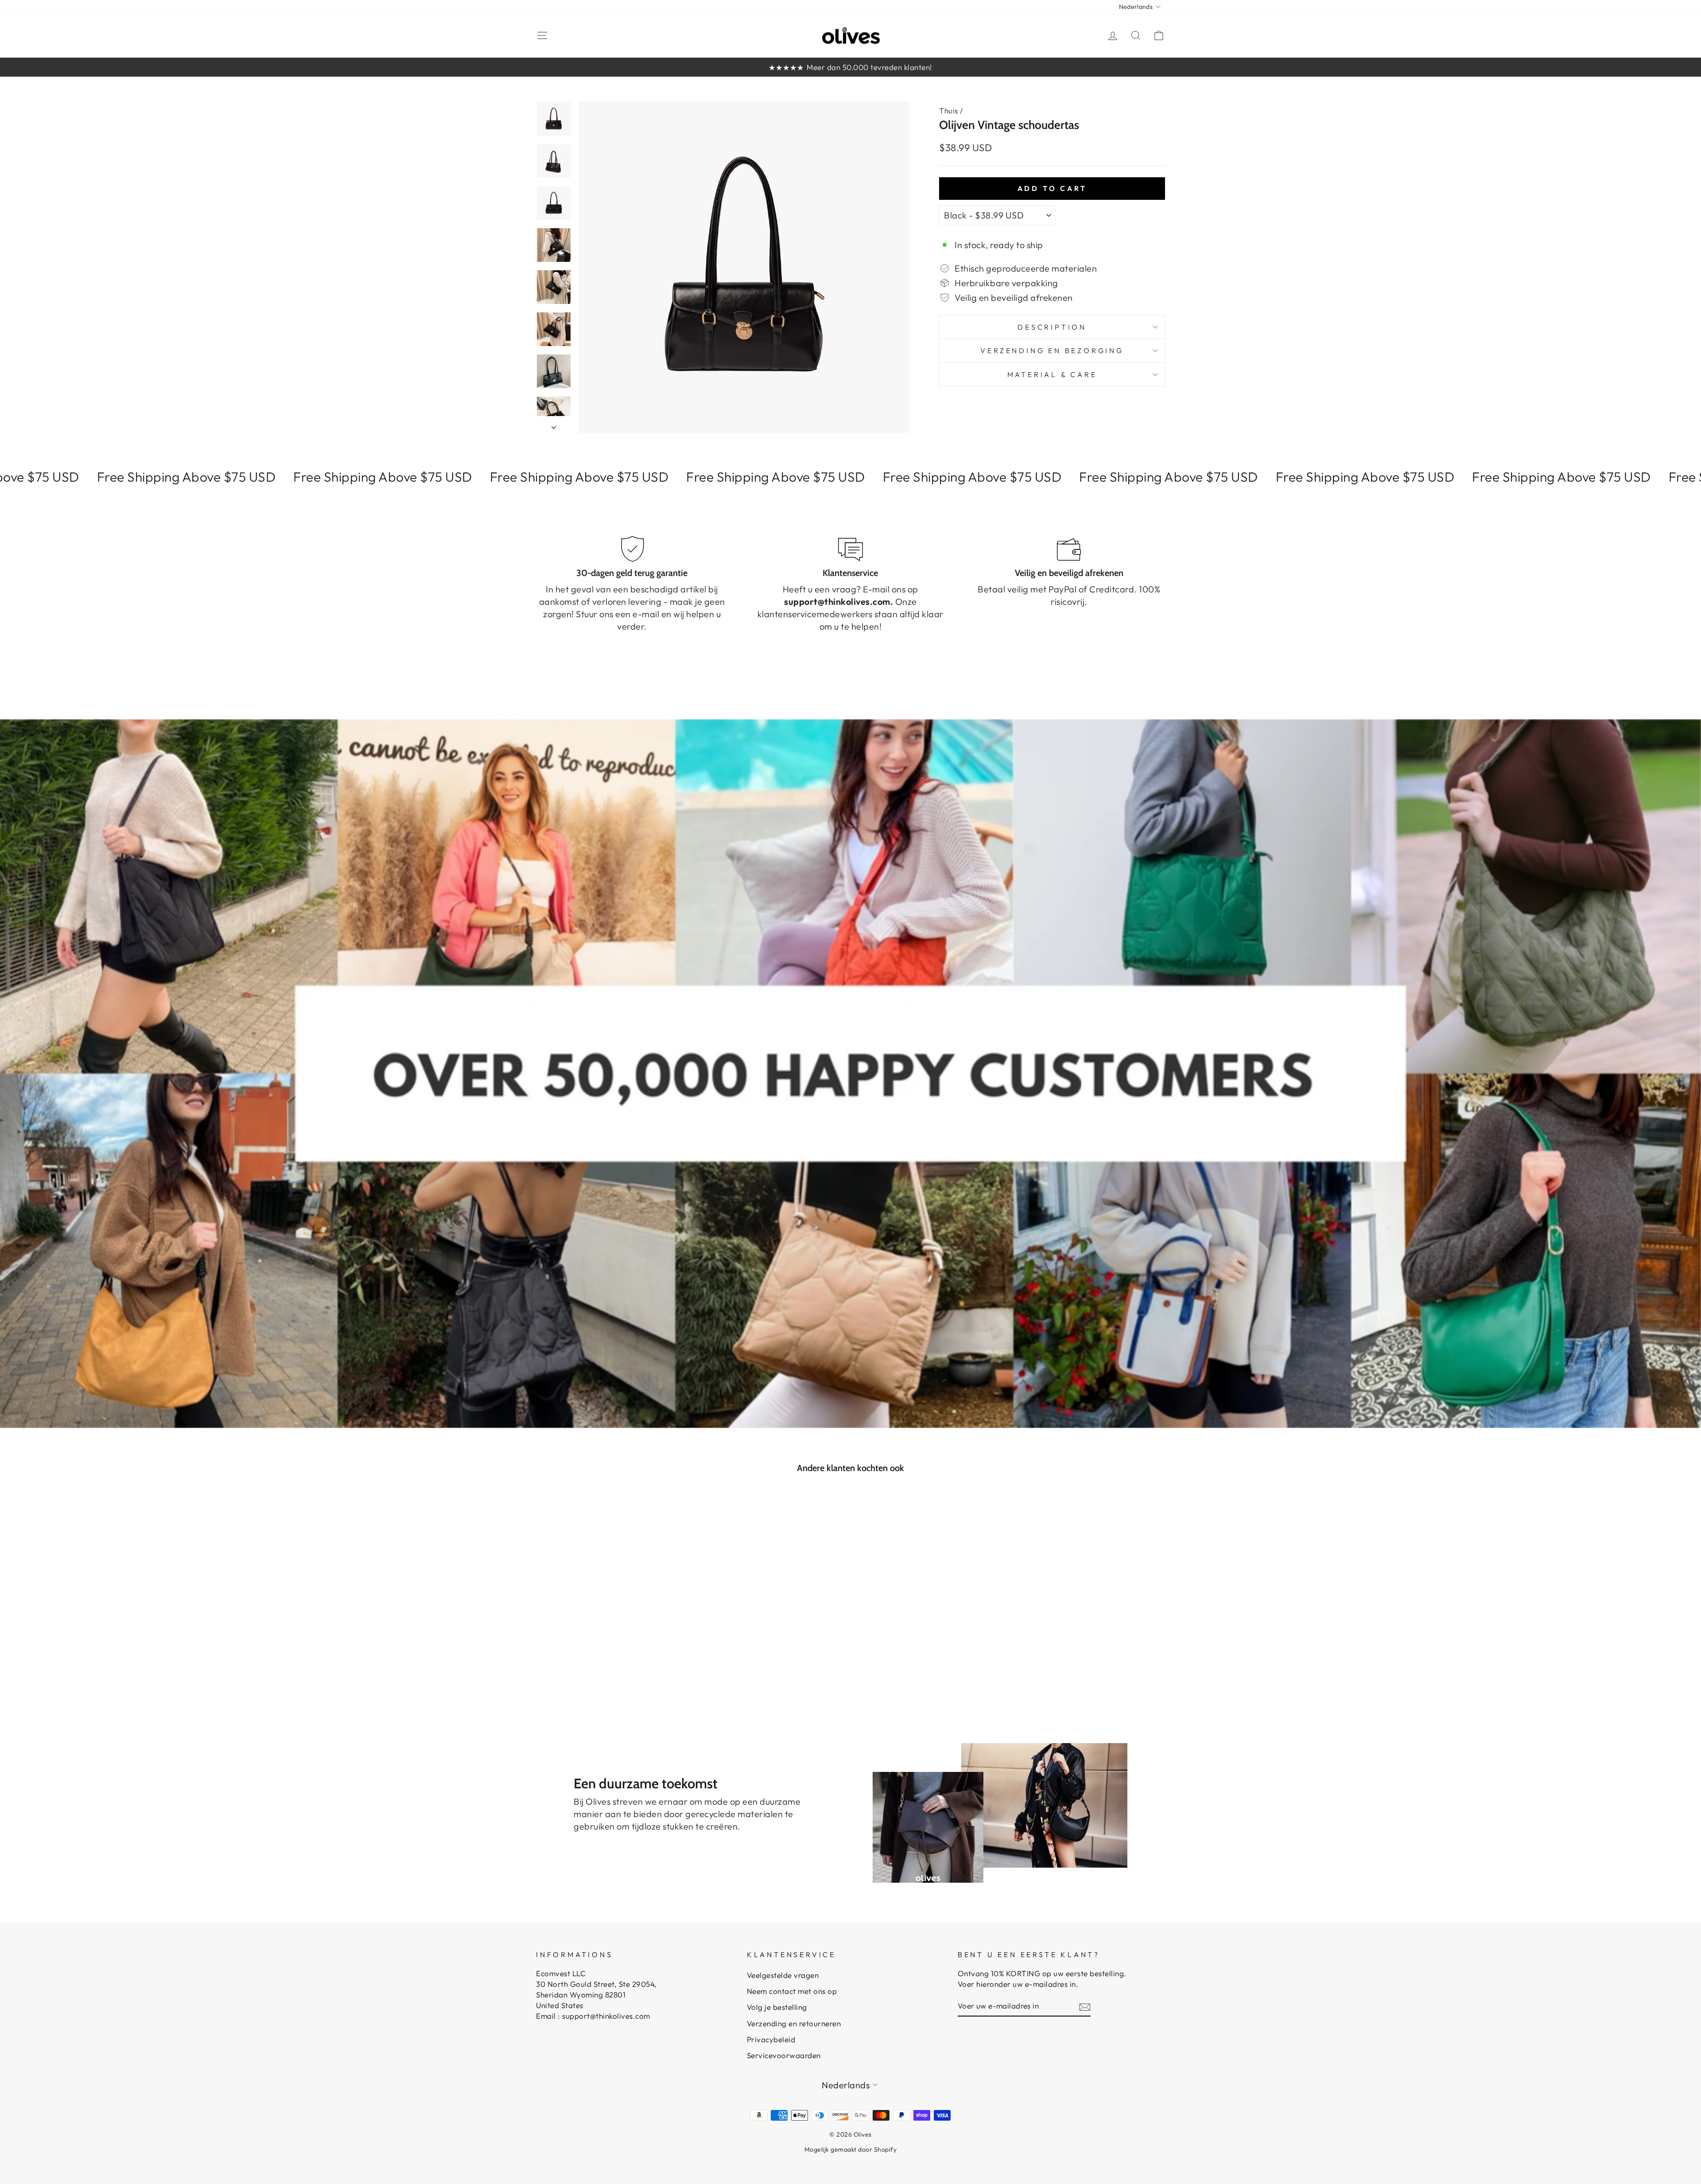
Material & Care (1052, 374)
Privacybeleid (771, 2039)
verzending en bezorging (1052, 350)
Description (1052, 327)
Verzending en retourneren (794, 2023)
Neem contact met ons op (792, 1991)
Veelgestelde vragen (783, 1975)
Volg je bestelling (777, 2007)
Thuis (949, 111)
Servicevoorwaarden (784, 2055)
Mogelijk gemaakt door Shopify (851, 2149)
